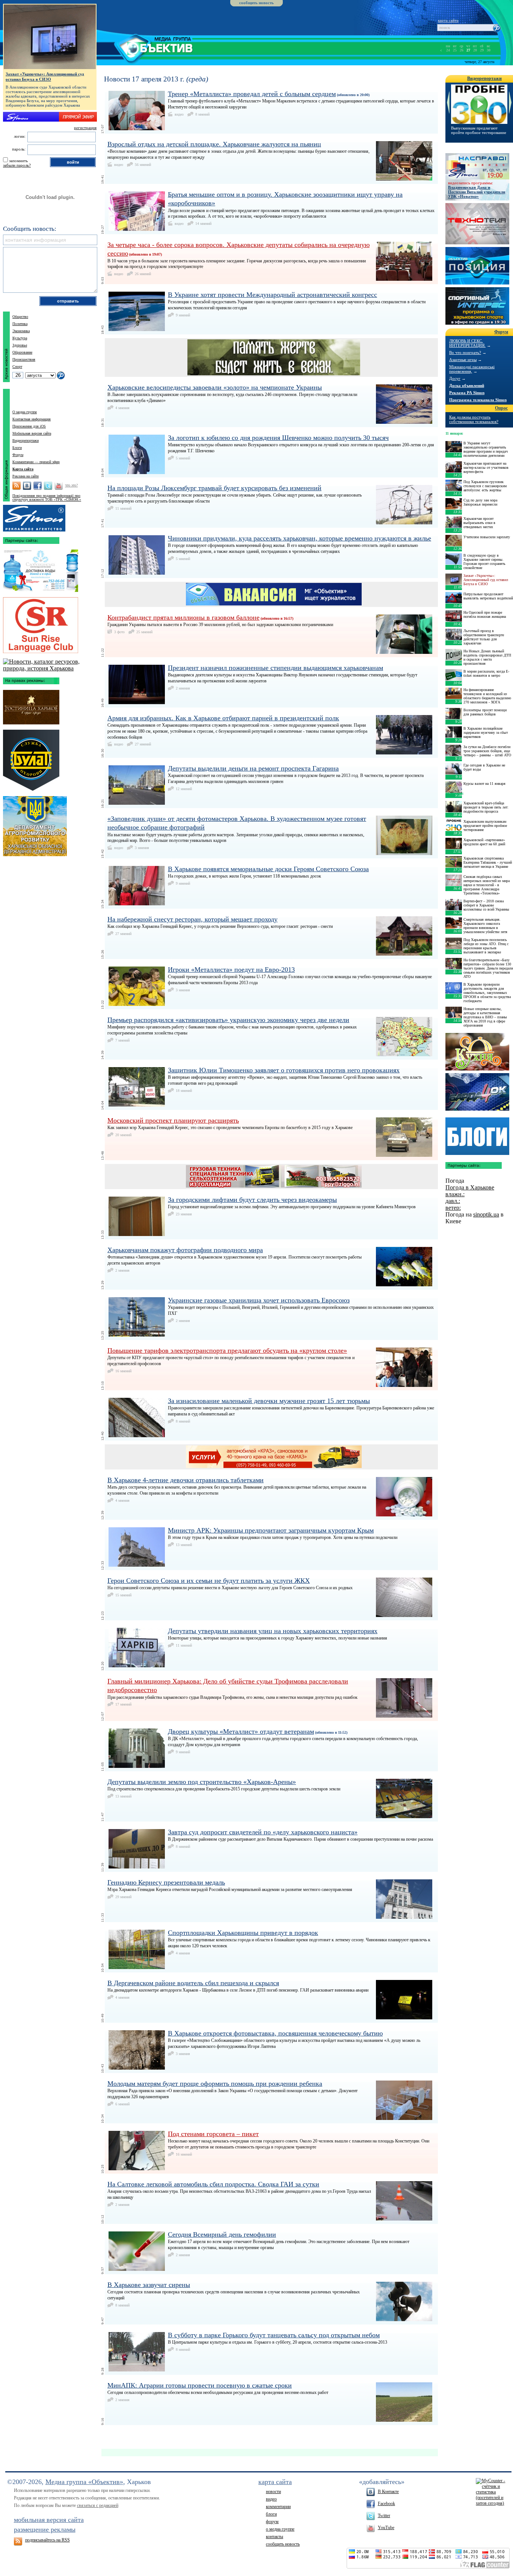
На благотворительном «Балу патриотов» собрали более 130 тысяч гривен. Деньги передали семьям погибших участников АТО (488, 968)
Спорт (17, 367)
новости (273, 2492)
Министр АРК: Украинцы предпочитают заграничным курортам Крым (271, 1530)
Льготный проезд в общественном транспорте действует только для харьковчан (484, 637)
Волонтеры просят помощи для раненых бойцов (485, 712)
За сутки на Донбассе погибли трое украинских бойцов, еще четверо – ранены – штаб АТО (487, 751)
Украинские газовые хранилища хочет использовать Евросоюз (259, 1300)
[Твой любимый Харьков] (50, 668)
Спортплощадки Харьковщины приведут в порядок (243, 1933)
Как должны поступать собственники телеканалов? (474, 419)
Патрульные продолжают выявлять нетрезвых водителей (488, 596)
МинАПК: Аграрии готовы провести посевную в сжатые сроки (200, 2385)
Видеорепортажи (26, 440)
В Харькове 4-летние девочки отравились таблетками (186, 1480)
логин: (20, 136)
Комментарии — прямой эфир (36, 462)
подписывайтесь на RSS (48, 2540)
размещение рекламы (45, 2529)
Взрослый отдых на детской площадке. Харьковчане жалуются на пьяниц (214, 144)
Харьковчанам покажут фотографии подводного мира (185, 1250)
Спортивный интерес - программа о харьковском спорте (477, 306)
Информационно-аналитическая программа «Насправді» (477, 166)
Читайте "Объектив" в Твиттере (48, 486)
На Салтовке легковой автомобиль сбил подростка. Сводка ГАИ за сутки (213, 2184)
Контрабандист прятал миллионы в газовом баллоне (183, 617)
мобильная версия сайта (49, 2520)
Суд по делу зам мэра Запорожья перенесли (480, 502)
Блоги (17, 448)
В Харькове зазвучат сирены (149, 2285)
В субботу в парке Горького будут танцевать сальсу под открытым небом (274, 2335)
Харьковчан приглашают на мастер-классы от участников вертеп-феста (486, 467)
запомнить (18, 161)
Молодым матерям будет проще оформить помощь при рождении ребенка (215, 2084)
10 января (454, 793)
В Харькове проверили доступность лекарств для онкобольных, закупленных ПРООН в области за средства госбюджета (487, 993)
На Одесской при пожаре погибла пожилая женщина (485, 614)
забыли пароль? (17, 165)
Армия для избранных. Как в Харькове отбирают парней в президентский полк (223, 718)
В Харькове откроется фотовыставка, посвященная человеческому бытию (275, 2033)
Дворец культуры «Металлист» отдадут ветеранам (241, 1731)
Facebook (386, 2504)
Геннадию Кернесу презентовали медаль (166, 1882)
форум (272, 2522)
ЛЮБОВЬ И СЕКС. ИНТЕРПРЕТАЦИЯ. (467, 343)
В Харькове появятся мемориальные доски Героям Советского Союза (268, 869)
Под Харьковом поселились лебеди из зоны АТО (476, 130)
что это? (71, 485)
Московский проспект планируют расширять (173, 1120)
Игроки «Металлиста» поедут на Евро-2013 (231, 970)
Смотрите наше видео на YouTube (59, 486)
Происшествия (24, 359)
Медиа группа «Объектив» (84, 2482)
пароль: (19, 149)
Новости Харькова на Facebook (38, 486)
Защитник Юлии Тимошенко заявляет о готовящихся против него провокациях (284, 1070)
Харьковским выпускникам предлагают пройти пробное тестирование (485, 826)
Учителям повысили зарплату (487, 537)
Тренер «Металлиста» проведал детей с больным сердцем (252, 94)
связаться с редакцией (98, 2505)
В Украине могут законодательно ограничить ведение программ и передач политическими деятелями (486, 449)
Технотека (477, 224)
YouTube (386, 2528)
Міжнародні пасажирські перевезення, (472, 369)
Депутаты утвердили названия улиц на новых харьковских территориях (273, 1631)
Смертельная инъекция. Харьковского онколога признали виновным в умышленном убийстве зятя (485, 926)
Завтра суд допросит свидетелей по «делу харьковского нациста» (263, 1832)
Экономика (21, 331)
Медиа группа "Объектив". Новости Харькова (145, 47)
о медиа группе (280, 2529)
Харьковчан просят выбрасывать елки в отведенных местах (479, 523)
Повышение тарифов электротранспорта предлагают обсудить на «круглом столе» (227, 1350)
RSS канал (17, 486)
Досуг (455, 378)
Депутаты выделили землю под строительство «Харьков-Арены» (202, 1782)
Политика (20, 324)
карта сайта (448, 20)
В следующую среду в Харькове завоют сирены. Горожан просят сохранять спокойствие (484, 562)
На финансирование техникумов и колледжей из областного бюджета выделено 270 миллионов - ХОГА (487, 696)
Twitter (384, 2516)
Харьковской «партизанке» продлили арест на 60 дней (484, 842)
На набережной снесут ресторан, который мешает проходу (192, 919)
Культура (20, 338)
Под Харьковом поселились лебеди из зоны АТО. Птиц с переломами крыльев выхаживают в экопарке (486, 946)
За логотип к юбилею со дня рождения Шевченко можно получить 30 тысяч (278, 438)
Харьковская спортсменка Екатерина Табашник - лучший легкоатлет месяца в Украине (488, 862)
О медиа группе (25, 412)
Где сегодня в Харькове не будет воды (484, 767)
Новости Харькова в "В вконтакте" (27, 486)
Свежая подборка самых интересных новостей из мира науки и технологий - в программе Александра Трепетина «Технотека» (487, 885)
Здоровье (20, 345)
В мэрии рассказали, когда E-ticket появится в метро (486, 673)
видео (271, 2499)
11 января (454, 433)
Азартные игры (463, 360)
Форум (18, 455)
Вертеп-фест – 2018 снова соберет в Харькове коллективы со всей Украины (486, 905)
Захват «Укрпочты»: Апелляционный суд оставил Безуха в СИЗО (45, 77)
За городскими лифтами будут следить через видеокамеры (252, 1200)
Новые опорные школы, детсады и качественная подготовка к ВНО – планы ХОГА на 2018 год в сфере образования (485, 1017)
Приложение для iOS (29, 426)
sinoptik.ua (486, 1214)
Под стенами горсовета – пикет (213, 2134)
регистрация (85, 128)
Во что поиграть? (465, 352)
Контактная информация (32, 419)
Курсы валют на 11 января (484, 784)
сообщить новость (256, 3)
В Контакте (388, 2492)
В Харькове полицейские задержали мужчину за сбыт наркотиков (486, 732)
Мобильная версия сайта (32, 433)
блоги (271, 2514)
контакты (275, 2537)
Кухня (477, 1052)
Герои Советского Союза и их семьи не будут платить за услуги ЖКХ (209, 1581)
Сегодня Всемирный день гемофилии (222, 2234)
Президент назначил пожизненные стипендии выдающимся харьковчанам (275, 668)
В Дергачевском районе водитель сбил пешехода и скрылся (193, 1983)
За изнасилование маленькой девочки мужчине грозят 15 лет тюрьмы (269, 1401)
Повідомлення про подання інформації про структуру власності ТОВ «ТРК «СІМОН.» (47, 498)
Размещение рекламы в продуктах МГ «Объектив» (34, 516)
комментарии (278, 2507)
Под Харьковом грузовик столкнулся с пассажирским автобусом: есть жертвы (485, 486)
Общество (20, 317)
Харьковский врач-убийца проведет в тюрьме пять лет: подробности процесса (486, 807)
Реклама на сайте (26, 476)
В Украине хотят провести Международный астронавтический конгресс (272, 295)
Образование (22, 352)
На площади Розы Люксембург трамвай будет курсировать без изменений (214, 488)
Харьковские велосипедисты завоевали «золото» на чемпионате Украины (215, 387)
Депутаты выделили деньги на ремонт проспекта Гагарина (253, 768)
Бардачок (477, 1092)
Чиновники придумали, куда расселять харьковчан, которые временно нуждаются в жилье (300, 538)
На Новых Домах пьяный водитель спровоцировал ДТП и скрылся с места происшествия (487, 657)
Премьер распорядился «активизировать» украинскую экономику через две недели (228, 1020)
